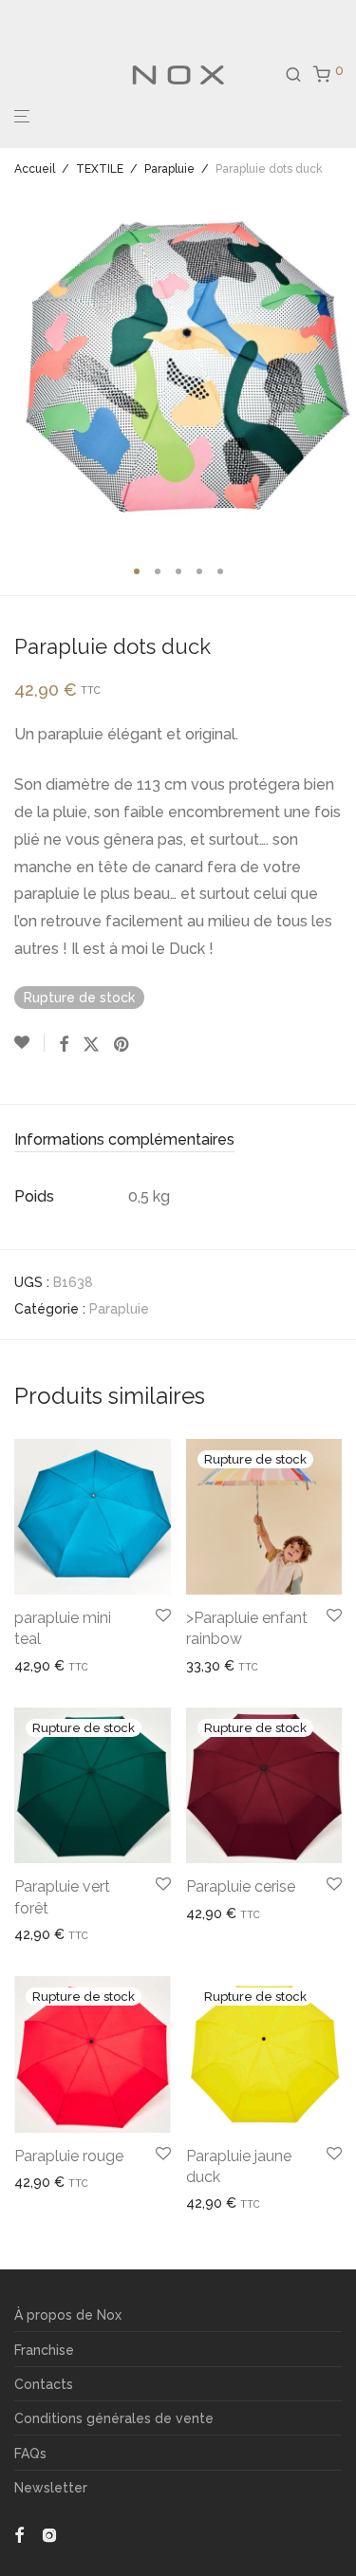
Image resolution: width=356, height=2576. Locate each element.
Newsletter (51, 2488)
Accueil (35, 169)
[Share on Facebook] (64, 1045)
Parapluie (169, 169)
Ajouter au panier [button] (60, 1666)
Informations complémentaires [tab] (124, 1139)
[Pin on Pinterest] (122, 1045)
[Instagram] (49, 2534)
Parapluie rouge (69, 2156)
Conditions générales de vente (114, 2418)
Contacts (44, 2384)
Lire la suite (215, 1666)
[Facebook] (19, 2534)
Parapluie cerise (241, 1886)
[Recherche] (299, 75)
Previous (18, 368)
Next (338, 368)
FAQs (30, 2454)
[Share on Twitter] (91, 1045)
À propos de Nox (68, 2315)
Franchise (44, 2350)
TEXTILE (100, 169)
